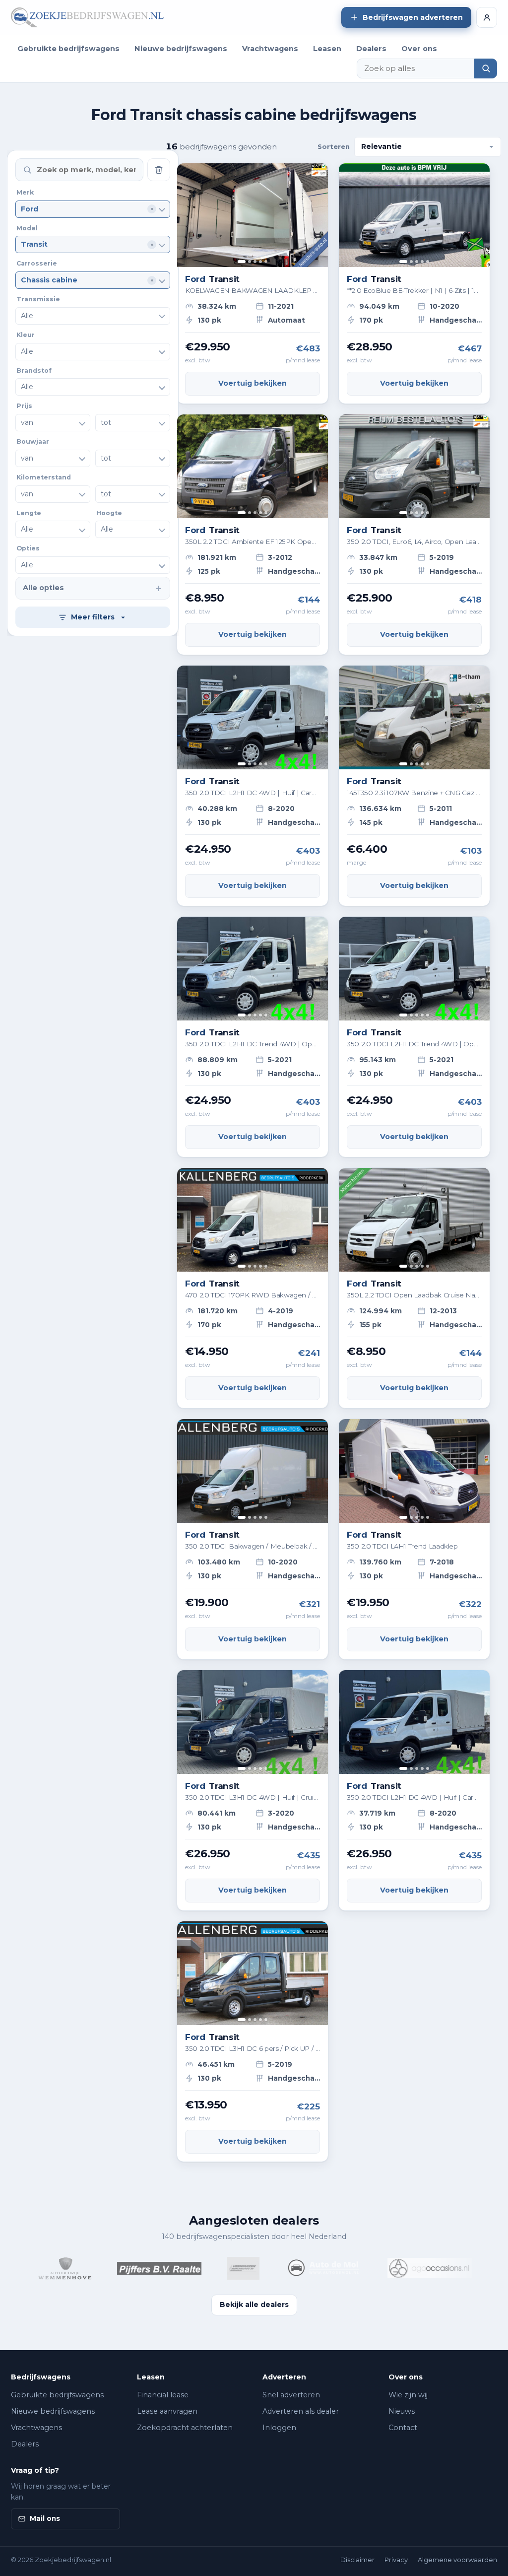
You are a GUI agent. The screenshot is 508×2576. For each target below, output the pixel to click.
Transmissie (38, 299)
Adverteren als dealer (301, 2411)
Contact (403, 2428)
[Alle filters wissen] (159, 170)
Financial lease (163, 2395)
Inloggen (279, 2428)
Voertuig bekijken (253, 383)
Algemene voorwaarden (457, 2560)
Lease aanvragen (167, 2411)
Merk (25, 192)
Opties (28, 548)
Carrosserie (37, 263)
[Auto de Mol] (294, 2268)
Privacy (396, 2560)
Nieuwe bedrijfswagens (181, 49)
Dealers (371, 49)
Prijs (24, 406)
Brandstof (34, 371)
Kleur (26, 335)
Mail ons (45, 2518)
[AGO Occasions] (400, 2268)
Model (27, 228)
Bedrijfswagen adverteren (413, 17)
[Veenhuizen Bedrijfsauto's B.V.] (214, 2268)
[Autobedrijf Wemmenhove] (35, 2268)
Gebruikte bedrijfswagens (68, 49)
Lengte (29, 513)
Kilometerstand (44, 477)
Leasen (327, 49)
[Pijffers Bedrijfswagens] (130, 2268)
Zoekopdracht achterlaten (185, 2428)
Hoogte (109, 513)
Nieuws (402, 2411)
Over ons (419, 49)
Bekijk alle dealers (254, 2305)
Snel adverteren (291, 2395)
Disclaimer (357, 2560)
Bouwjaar (33, 441)
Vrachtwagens (270, 49)
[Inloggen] (487, 17)
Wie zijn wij (408, 2395)
